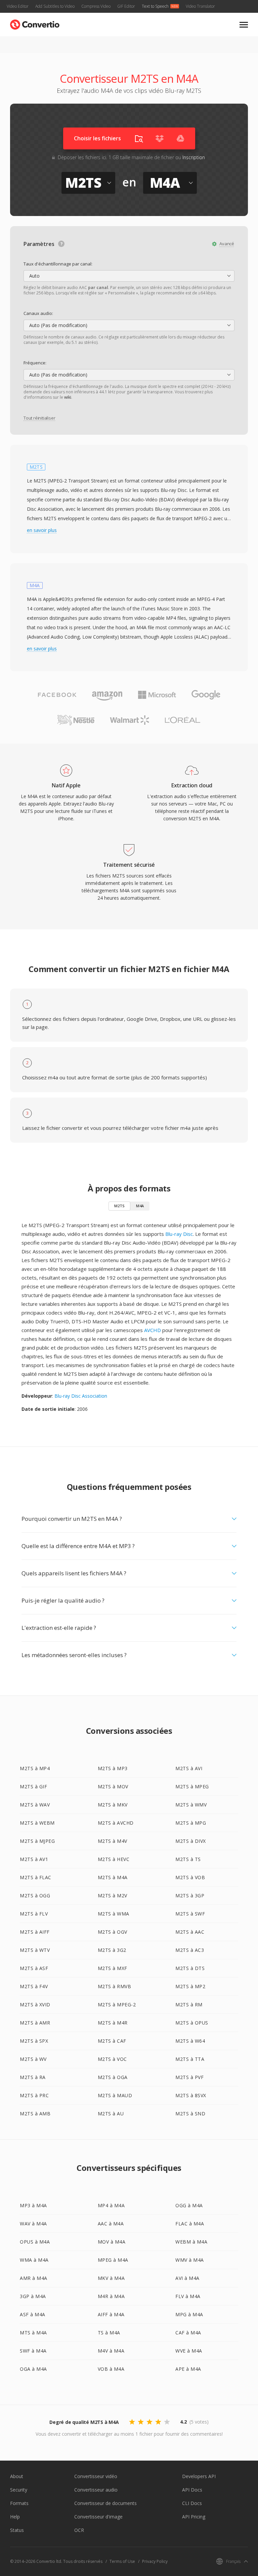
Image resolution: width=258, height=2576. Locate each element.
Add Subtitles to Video (55, 6)
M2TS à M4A (113, 1877)
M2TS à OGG (35, 1895)
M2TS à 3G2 (112, 1950)
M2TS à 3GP (190, 1895)
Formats (19, 2503)
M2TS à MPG (191, 1823)
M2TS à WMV (191, 1805)
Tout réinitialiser (39, 418)
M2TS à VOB (190, 1877)
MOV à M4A (112, 2242)
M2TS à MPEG (192, 1786)
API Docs (192, 2490)
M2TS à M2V (113, 1895)
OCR (79, 2530)
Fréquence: (35, 363)
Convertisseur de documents (105, 2503)
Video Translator (200, 6)
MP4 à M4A (111, 2205)
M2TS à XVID (35, 2005)
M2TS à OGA (113, 2077)
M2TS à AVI (189, 1768)
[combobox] (129, 276)
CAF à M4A (188, 2333)
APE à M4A (188, 2369)
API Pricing (194, 2517)
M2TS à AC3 (190, 1950)
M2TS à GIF (33, 1786)
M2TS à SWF (190, 1914)
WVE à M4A (189, 2351)
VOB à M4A (111, 2369)
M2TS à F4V (34, 1986)
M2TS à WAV (35, 1805)
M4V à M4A (111, 2351)
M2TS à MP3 (113, 1768)
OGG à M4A (189, 2205)
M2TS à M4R (113, 2023)
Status (17, 2530)
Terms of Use (122, 2561)
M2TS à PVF (189, 2077)
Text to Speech (155, 6)
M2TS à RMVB (115, 1986)
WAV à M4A (33, 2224)
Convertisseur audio (96, 2490)
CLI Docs (192, 2503)
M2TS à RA (33, 2077)
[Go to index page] (35, 23)
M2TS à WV (33, 2059)
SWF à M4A (33, 2351)
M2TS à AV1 (34, 1859)
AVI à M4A (187, 2278)
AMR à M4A (34, 2278)
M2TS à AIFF (35, 1932)
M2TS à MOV (113, 1786)
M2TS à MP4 (35, 1768)
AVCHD (153, 1330)
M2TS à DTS (190, 1968)
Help (15, 2517)
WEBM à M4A (191, 2242)
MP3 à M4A (33, 2205)
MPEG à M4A (113, 2260)
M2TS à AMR (35, 2023)
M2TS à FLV (34, 1914)
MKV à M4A (111, 2278)
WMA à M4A (34, 2260)
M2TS (119, 1206)
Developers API (199, 2476)
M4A (140, 1206)
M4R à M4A (111, 2296)
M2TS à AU (111, 2114)
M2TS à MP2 (190, 1986)
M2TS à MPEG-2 (117, 2005)
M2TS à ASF (34, 1968)
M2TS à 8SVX (191, 2095)
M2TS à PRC (34, 2095)
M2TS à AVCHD (116, 1823)
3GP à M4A (33, 2296)
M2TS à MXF (113, 1968)
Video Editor (18, 6)
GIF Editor (126, 6)
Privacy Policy (155, 2561)
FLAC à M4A (190, 2224)
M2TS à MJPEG (37, 1841)
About (17, 2476)
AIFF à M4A (111, 2314)
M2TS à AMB (35, 2114)
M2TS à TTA (190, 2059)
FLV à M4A (188, 2296)
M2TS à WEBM (37, 1823)
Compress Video (96, 6)
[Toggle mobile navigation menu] (244, 25)
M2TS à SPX (34, 2041)
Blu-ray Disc (179, 1234)
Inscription (194, 157)
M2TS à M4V (113, 1841)
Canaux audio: (38, 313)
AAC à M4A (111, 2224)
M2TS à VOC (112, 2059)
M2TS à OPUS (192, 2023)
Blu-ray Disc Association (81, 1396)
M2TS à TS (188, 1859)
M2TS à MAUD (115, 2095)
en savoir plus (42, 530)
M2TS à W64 (190, 2041)
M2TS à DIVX (191, 1841)
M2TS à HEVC (114, 1859)
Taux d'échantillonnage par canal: (58, 264)
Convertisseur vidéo (96, 2476)
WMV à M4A (190, 2260)
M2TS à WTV (35, 1950)
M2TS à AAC (190, 1932)
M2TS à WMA (114, 1914)
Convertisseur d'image (98, 2517)
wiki (68, 397)
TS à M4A (109, 2333)
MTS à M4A (33, 2333)
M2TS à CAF (112, 2041)
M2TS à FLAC (36, 1877)
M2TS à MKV (113, 1805)
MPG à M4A (189, 2314)
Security (19, 2490)
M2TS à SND (190, 2114)
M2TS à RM (189, 2005)
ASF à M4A (33, 2314)
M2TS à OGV (113, 1932)
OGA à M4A (33, 2369)
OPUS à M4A (35, 2242)
